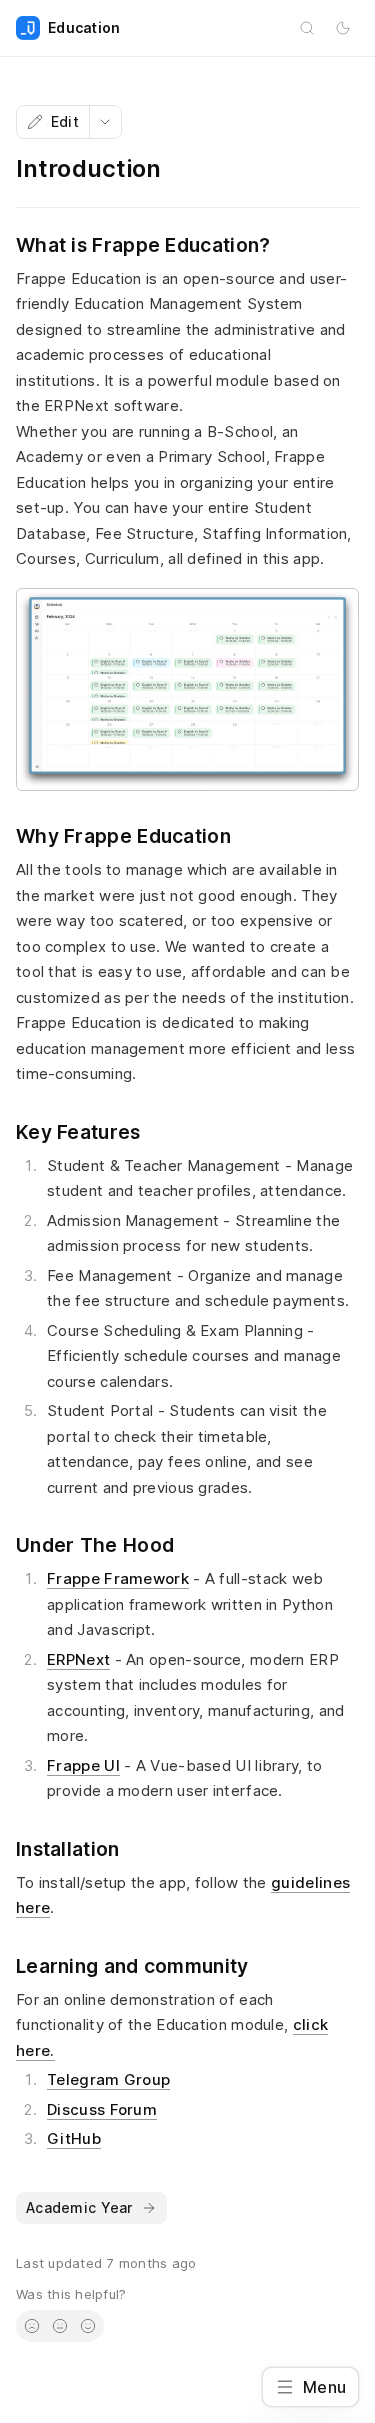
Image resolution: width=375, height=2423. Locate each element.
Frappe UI (83, 1765)
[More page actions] (105, 122)
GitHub (74, 2138)
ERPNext (78, 1659)
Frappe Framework (118, 1578)
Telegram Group (108, 2079)
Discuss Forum (102, 2109)
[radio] (32, 2326)
